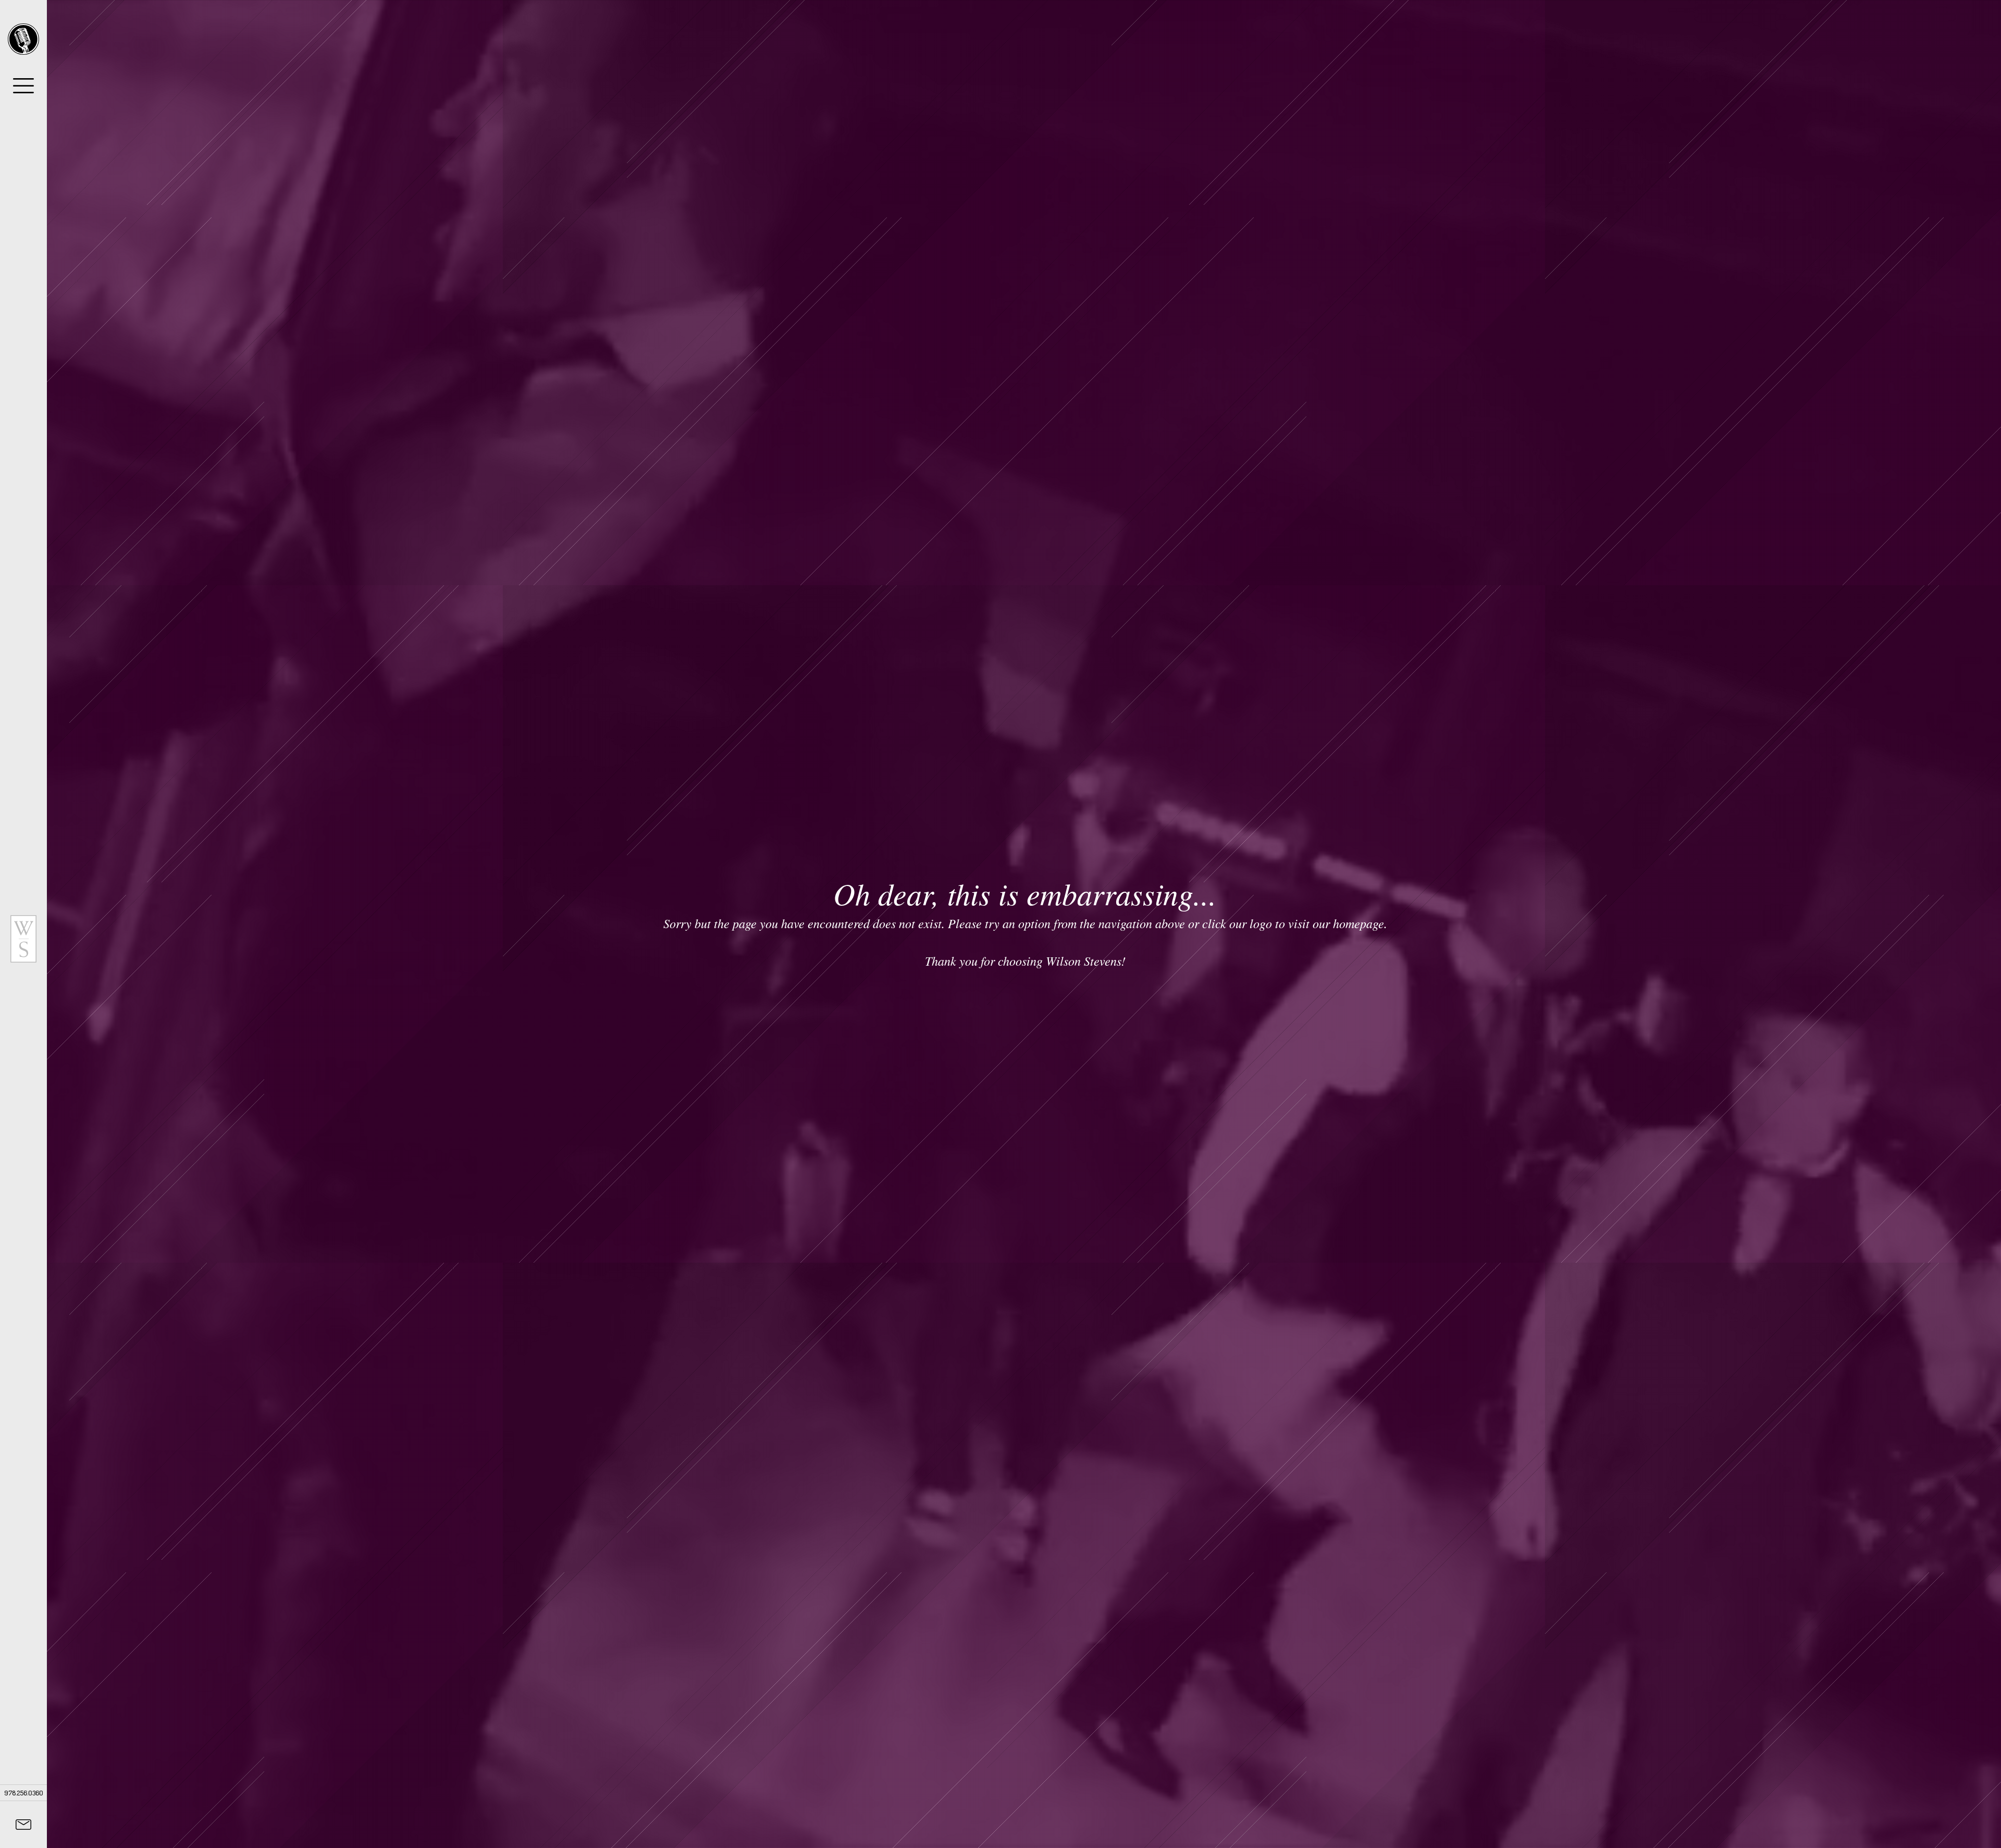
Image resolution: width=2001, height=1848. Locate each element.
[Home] (23, 39)
